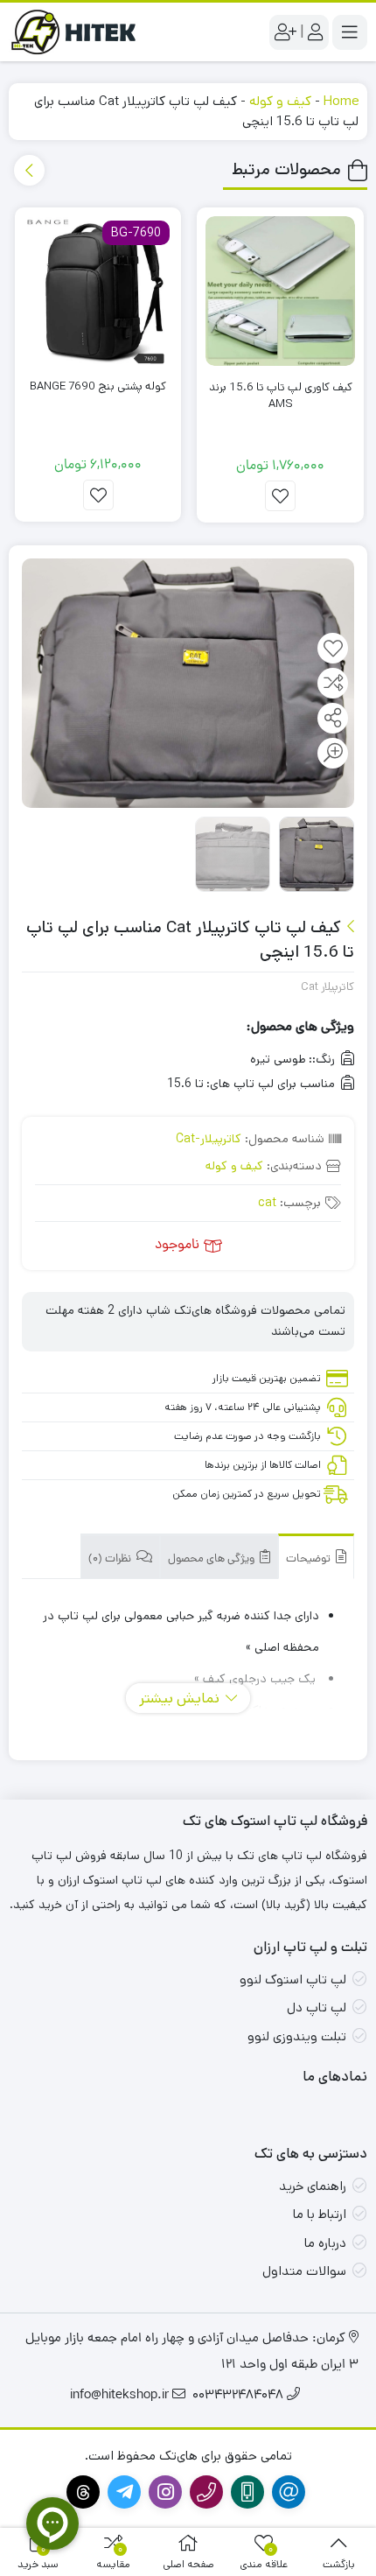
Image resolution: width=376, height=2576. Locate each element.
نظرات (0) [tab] (111, 1559)
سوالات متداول (304, 2271)
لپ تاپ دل (317, 2007)
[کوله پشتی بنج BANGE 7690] (98, 291)
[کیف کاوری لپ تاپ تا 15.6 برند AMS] (280, 291)
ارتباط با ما (320, 2214)
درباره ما (325, 2243)
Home (341, 101)
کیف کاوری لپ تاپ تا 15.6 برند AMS (281, 396)
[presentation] (29, 170)
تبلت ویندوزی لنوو (297, 2036)
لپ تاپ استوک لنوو (293, 1979)
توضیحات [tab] (310, 1559)
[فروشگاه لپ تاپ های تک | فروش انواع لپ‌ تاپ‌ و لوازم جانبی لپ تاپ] (79, 32)
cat (267, 1203)
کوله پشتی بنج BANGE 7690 (98, 386)
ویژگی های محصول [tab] (212, 1559)
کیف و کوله (280, 101)
